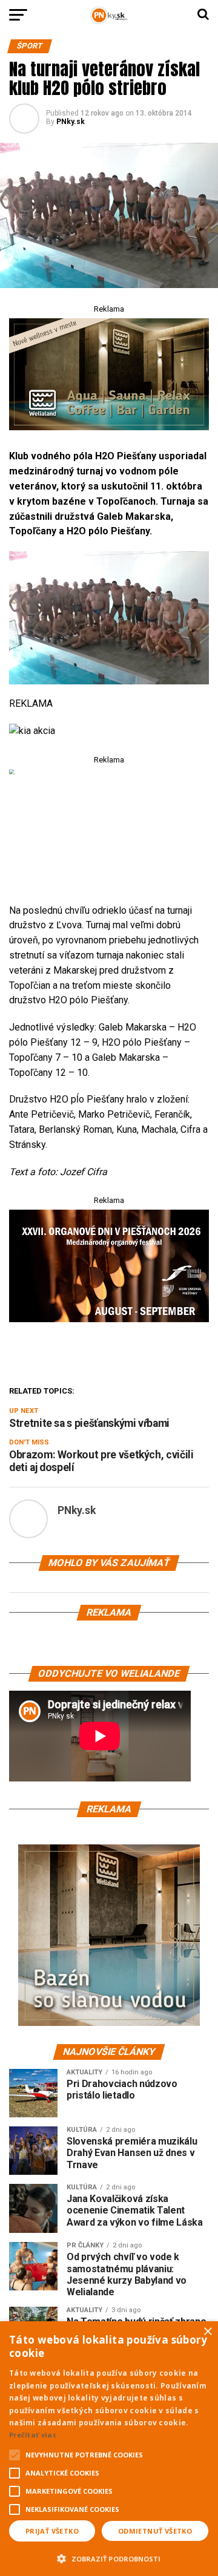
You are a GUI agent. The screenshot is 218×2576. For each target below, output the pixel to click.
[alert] (109, 2449)
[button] (109, 2557)
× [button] (207, 2332)
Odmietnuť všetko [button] (155, 2531)
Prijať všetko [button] (52, 2531)
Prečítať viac (33, 2435)
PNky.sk (71, 122)
